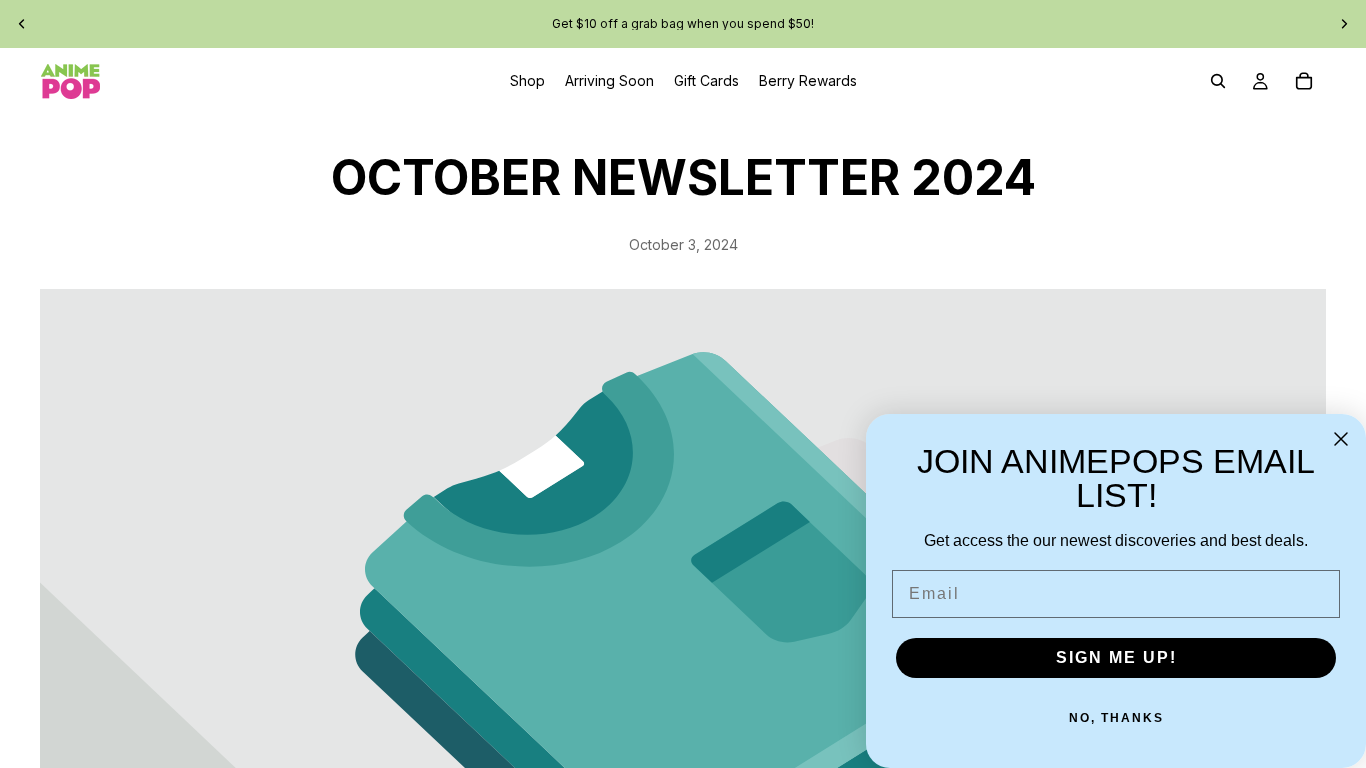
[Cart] (1304, 81)
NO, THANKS (1116, 718)
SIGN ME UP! (1116, 657)
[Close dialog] (1341, 439)
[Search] (1218, 81)
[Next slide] (1344, 24)
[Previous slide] (22, 24)
